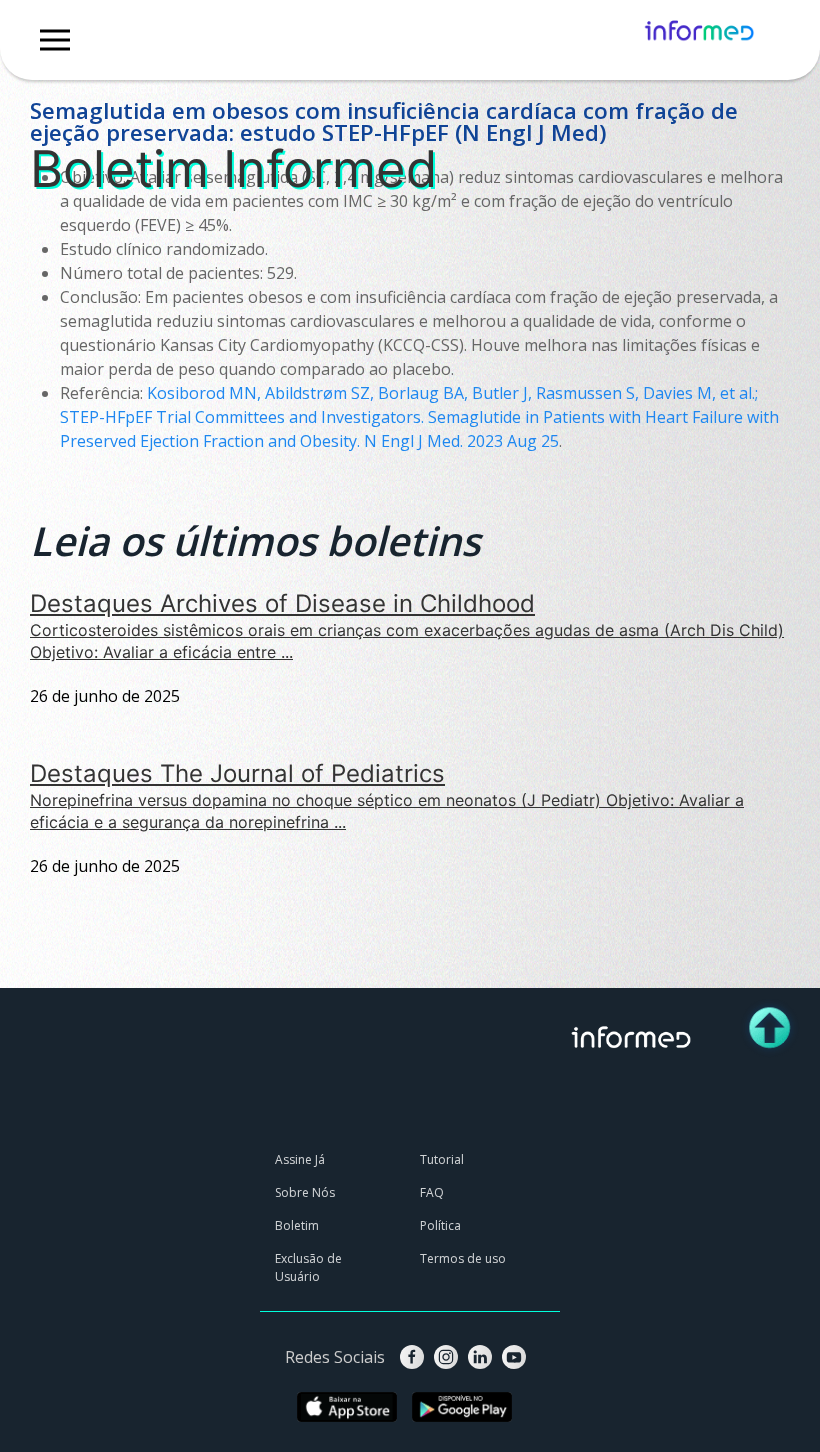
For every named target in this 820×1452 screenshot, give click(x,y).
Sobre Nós (305, 1192)
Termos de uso (463, 1258)
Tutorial (442, 1159)
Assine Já (300, 1159)
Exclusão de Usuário (308, 1267)
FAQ (432, 1192)
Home (80, 87)
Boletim (142, 87)
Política (440, 1225)
